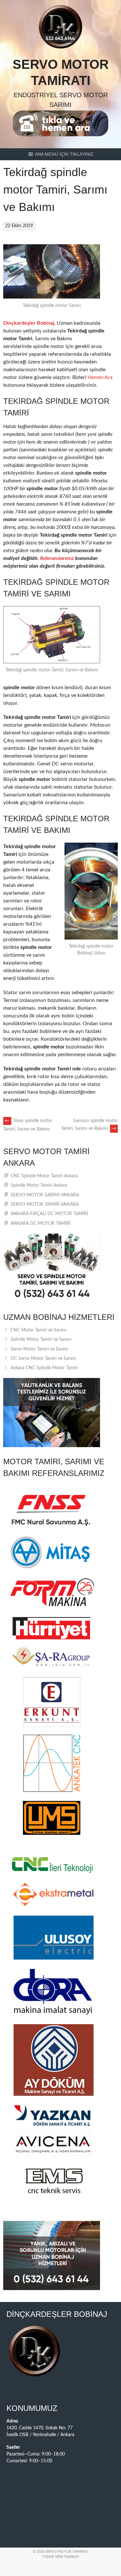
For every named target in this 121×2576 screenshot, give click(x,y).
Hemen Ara (100, 377)
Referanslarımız (57, 558)
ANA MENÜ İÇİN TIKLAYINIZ (64, 154)
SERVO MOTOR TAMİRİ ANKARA (45, 1204)
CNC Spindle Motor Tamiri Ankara (44, 1176)
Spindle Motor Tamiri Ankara (39, 1185)
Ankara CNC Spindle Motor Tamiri (44, 1368)
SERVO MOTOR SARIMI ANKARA (45, 1195)
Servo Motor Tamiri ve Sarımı (39, 1349)
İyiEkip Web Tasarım (61, 2557)
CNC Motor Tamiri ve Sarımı (38, 1330)
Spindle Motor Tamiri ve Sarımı (41, 1340)
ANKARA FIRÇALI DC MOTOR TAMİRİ (49, 1214)
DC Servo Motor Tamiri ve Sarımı (43, 1359)
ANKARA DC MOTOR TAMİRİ (41, 1224)
